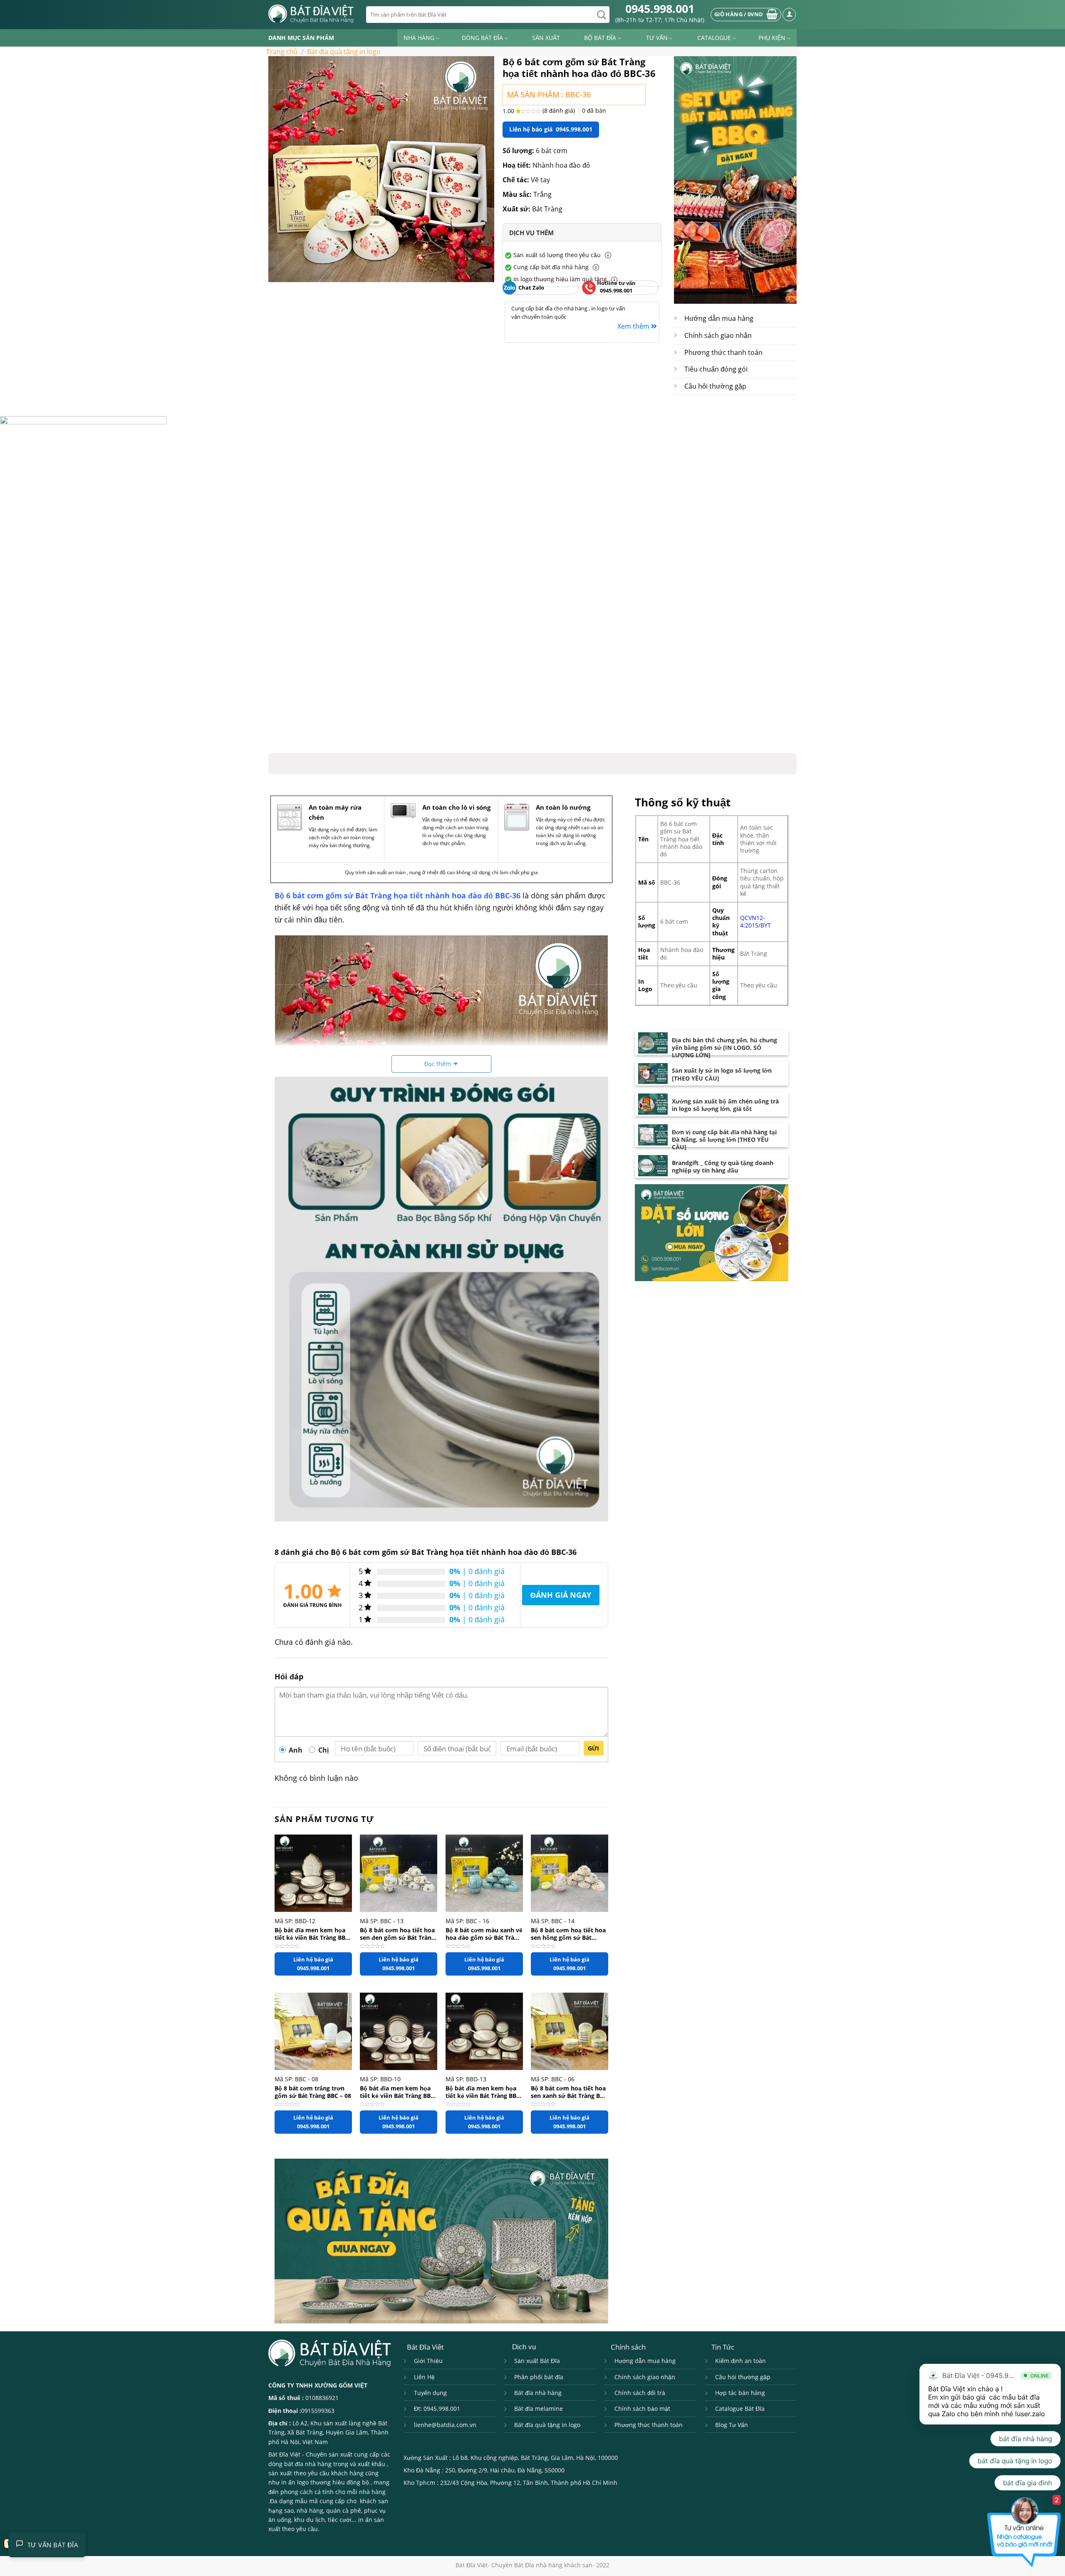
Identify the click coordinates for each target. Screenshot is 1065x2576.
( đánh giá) (560, 110)
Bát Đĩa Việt (284, 2454)
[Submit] (602, 15)
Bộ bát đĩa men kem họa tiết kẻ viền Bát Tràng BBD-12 (313, 1934)
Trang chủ (282, 52)
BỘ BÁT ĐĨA (600, 38)
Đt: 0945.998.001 (437, 2409)
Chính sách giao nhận (718, 335)
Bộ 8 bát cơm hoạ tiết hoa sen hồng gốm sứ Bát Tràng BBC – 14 (568, 1934)
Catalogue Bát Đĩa (740, 2409)
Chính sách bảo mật (642, 2409)
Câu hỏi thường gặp (715, 386)
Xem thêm (634, 326)
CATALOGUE (714, 38)
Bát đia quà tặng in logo (344, 52)
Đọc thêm (438, 1064)
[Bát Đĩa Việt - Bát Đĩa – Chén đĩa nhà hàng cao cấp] (311, 14)
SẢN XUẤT (546, 38)
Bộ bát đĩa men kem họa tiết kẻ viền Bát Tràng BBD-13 (484, 2092)
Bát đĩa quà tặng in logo (547, 2425)
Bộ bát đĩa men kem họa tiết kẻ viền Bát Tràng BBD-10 (398, 2092)
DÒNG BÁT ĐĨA (482, 38)
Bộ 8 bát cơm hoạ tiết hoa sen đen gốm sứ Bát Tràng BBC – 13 (397, 1934)
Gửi (594, 1748)
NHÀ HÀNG (419, 38)
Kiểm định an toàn (741, 2361)
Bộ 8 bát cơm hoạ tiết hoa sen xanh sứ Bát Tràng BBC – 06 (569, 2092)
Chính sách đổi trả (640, 2393)
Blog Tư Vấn (732, 2425)
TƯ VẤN (657, 38)
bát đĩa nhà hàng (308, 2464)
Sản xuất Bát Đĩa (537, 2361)
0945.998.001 (660, 9)
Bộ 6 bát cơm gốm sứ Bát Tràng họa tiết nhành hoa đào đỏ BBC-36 (398, 895)
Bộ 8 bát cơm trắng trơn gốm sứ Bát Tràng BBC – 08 (313, 2092)
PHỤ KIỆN (772, 38)
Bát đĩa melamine (539, 2409)
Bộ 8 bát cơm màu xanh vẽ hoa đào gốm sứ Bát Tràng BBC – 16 (484, 1934)
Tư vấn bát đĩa (53, 2545)
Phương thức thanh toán (723, 352)
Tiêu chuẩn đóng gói (716, 369)
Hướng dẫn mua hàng (719, 318)
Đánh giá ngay (561, 1595)
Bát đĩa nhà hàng (538, 2393)
